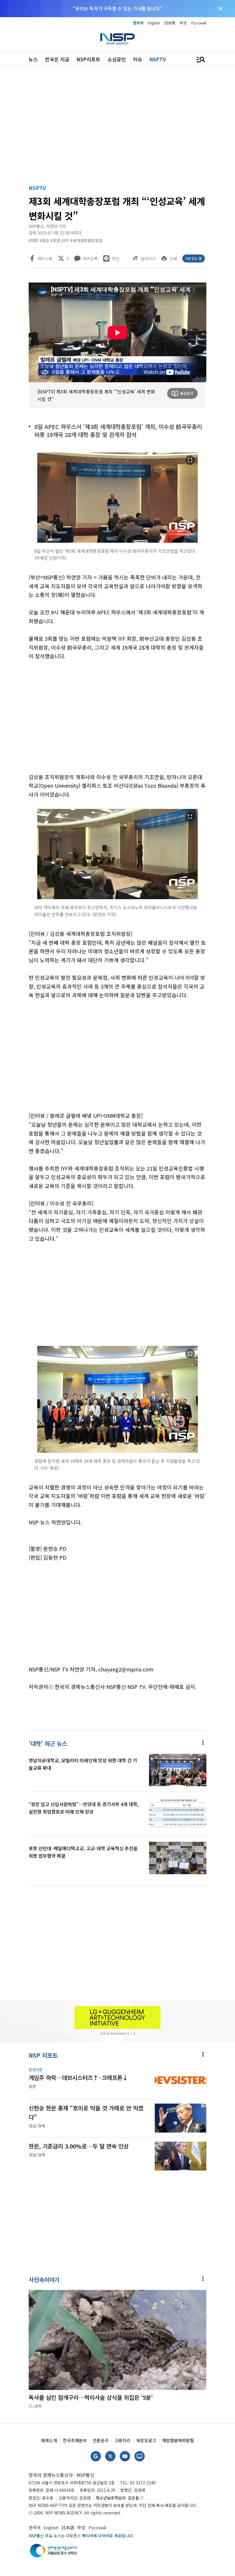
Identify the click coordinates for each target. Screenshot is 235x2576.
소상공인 (117, 59)
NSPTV (158, 59)
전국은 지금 (57, 59)
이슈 (138, 59)
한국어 (138, 23)
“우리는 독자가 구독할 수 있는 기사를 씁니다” (117, 8)
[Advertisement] (117, 126)
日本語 (170, 23)
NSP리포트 (88, 59)
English (154, 23)
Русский (199, 23)
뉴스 (33, 59)
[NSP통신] (117, 39)
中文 (183, 23)
